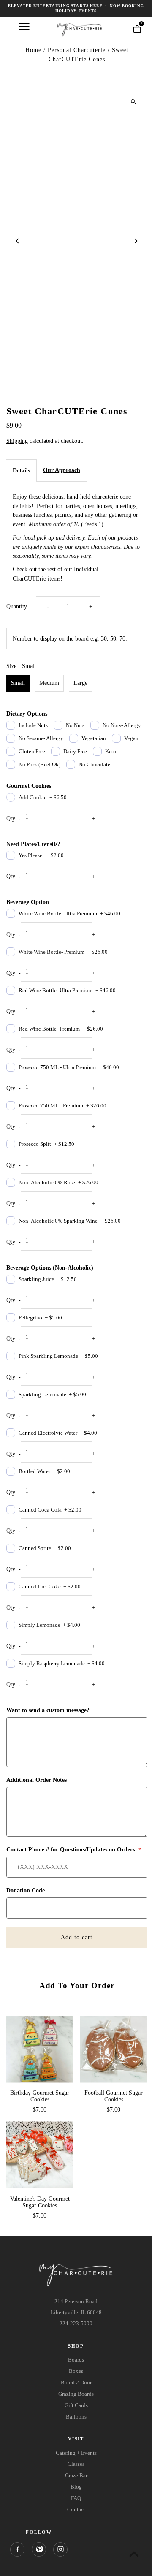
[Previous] (18, 241)
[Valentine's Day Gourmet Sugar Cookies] (40, 2155)
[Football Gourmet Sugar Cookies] (114, 2049)
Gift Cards (76, 2405)
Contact (76, 2509)
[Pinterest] (39, 2549)
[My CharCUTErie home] (80, 29)
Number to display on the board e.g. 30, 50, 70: (70, 639)
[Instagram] (60, 2549)
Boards (76, 2360)
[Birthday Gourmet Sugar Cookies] (40, 2049)
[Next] (136, 241)
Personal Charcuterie (77, 50)
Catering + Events (76, 2453)
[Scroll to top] (134, 2554)
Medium (49, 683)
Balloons (76, 2417)
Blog (76, 2487)
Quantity (17, 607)
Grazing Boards (76, 2394)
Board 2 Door (76, 2382)
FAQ (76, 2498)
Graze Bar (76, 2475)
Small (18, 683)
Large (80, 683)
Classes (76, 2464)
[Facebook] (17, 2549)
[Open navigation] (24, 26)
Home (33, 50)
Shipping (17, 441)
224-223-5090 (76, 2323)
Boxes (76, 2371)
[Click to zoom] (134, 102)
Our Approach (62, 470)
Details (21, 471)
